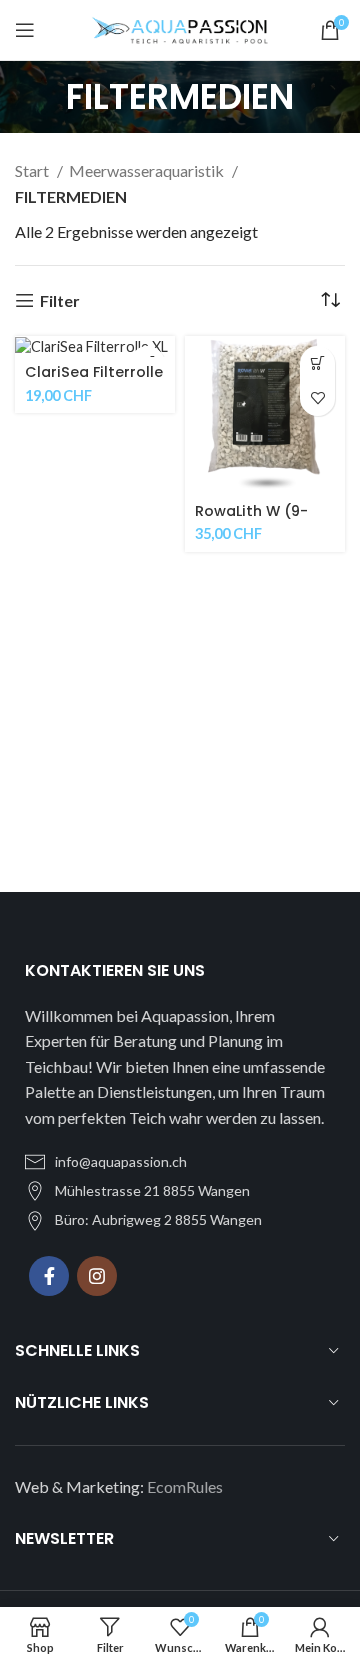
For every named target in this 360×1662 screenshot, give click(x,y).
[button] (317, 363)
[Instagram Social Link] (97, 1276)
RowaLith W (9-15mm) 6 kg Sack (257, 519)
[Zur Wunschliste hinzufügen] (317, 398)
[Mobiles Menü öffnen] (25, 30)
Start (33, 170)
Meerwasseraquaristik (148, 170)
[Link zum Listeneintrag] (180, 1162)
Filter (60, 300)
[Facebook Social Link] (49, 1276)
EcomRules (185, 1486)
